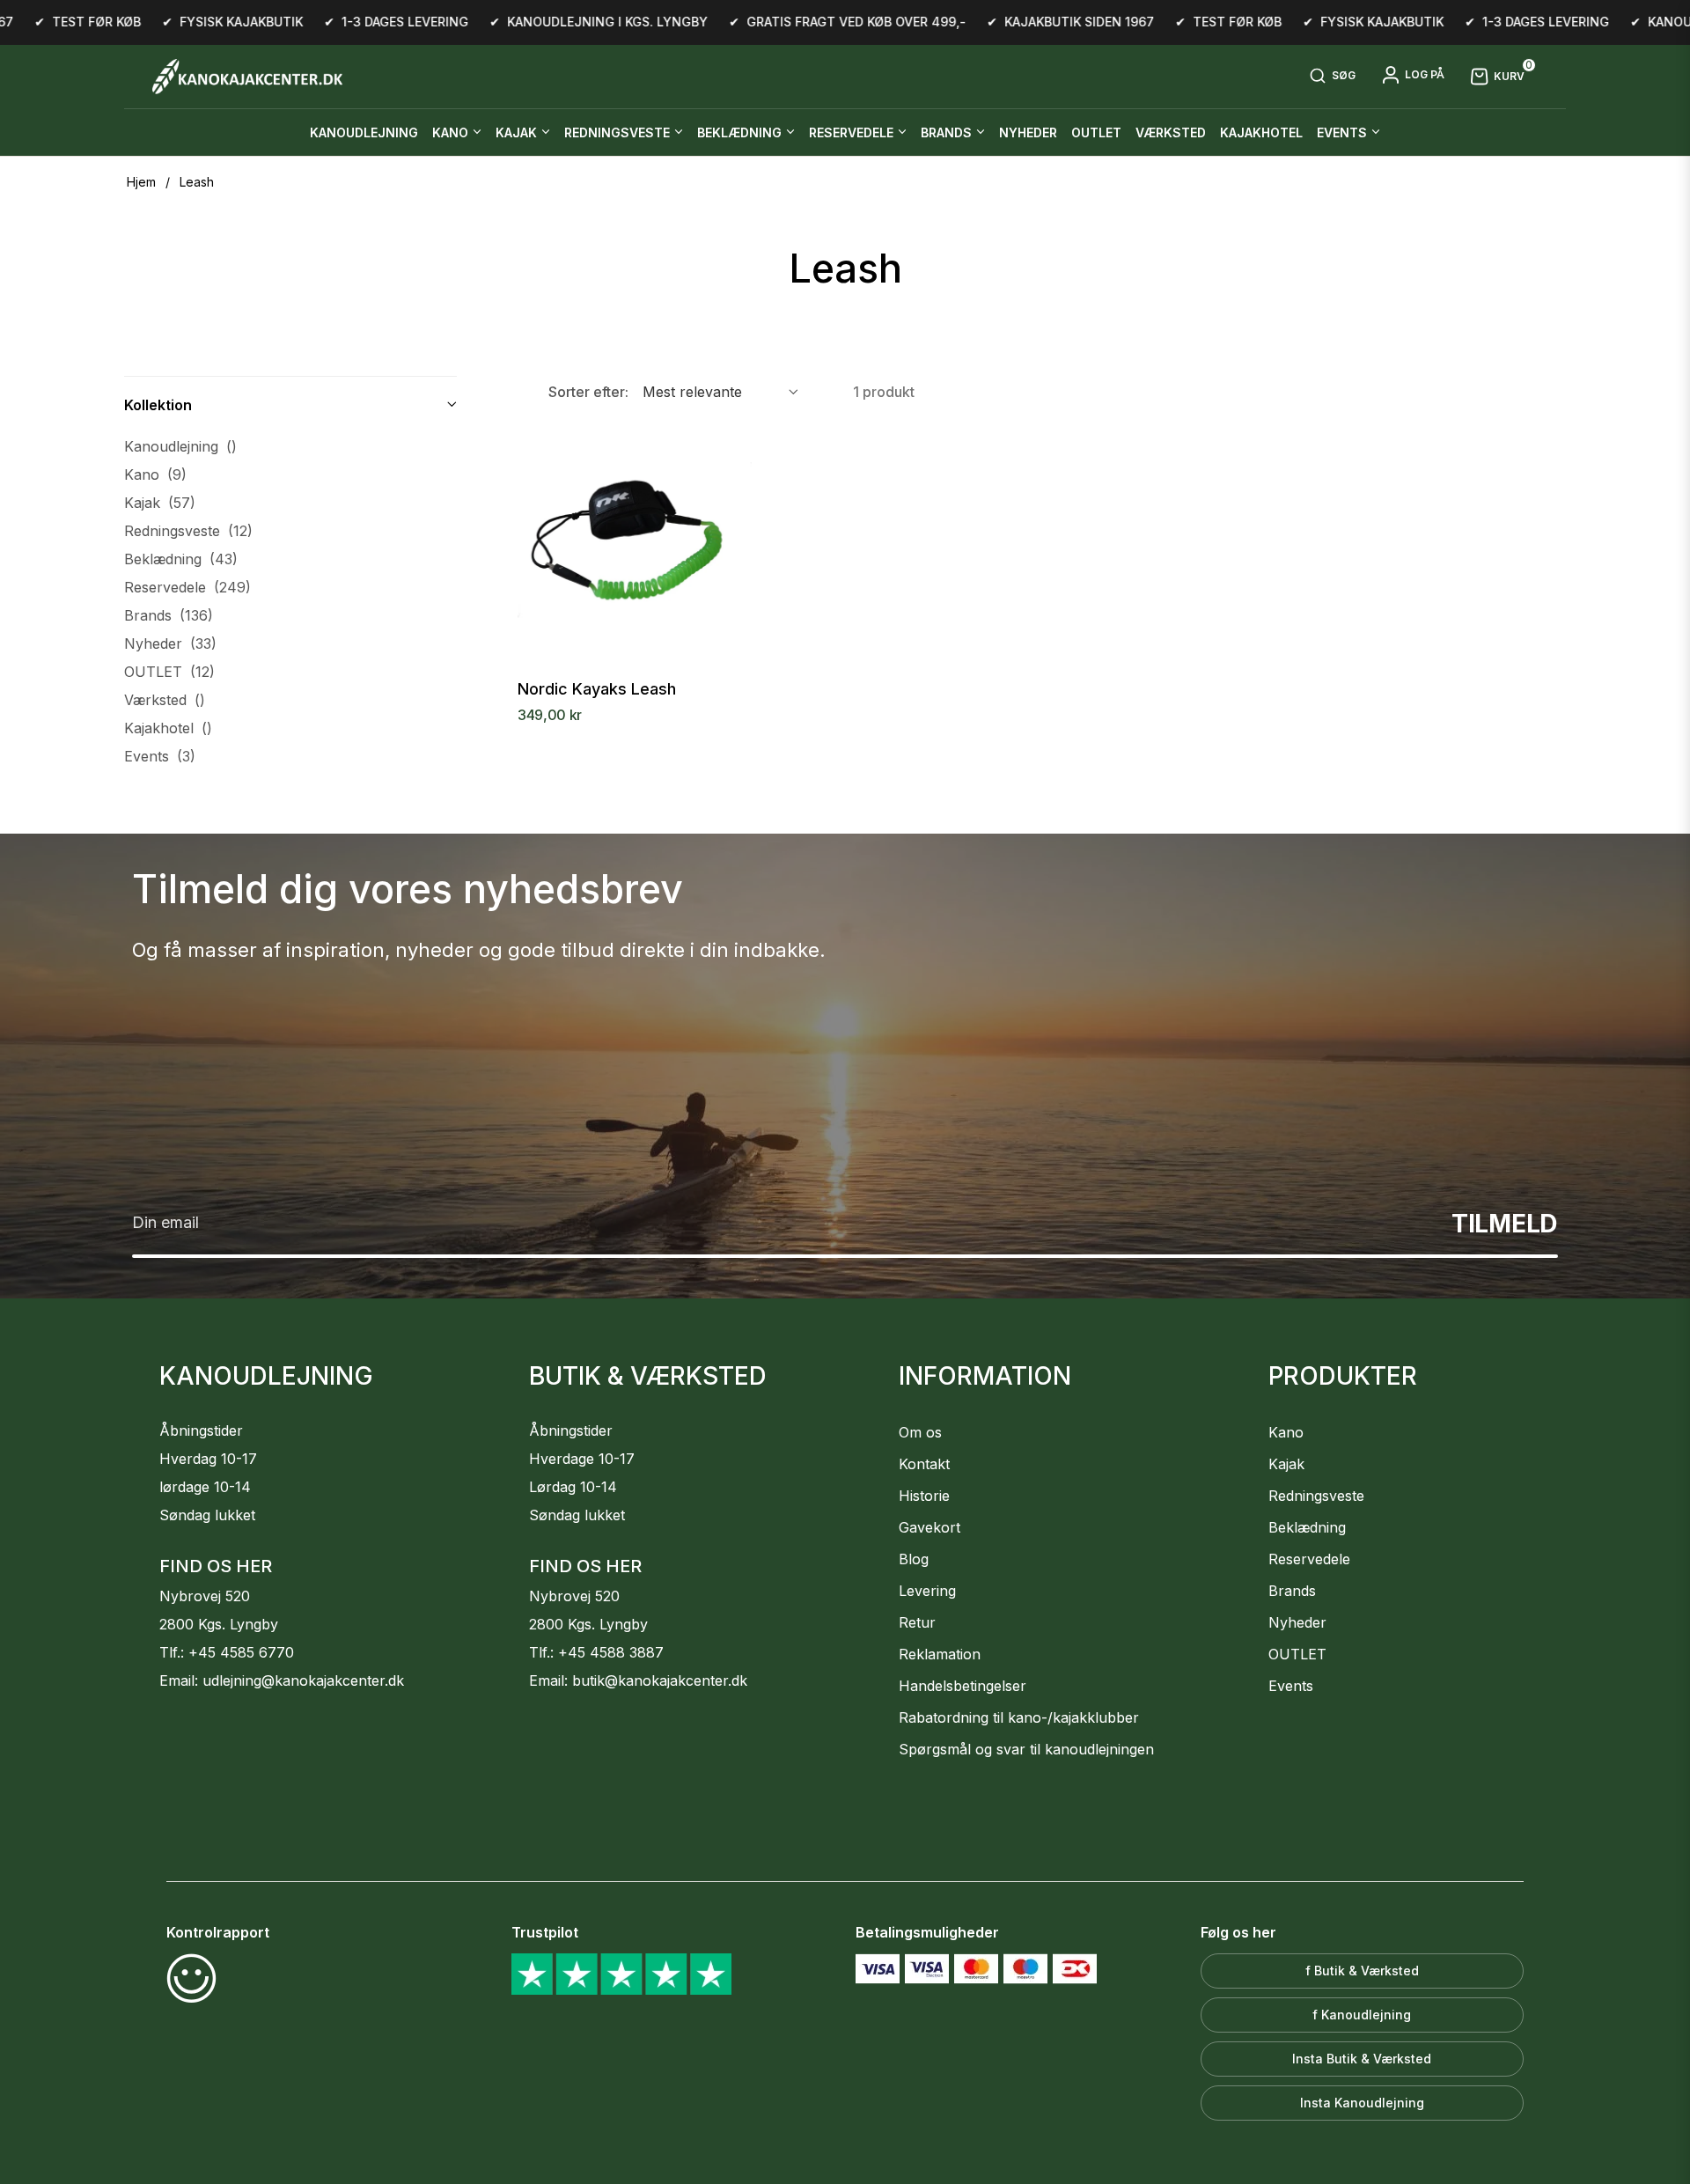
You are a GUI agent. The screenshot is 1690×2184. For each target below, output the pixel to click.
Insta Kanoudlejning (1362, 2103)
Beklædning (181, 559)
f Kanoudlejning (1362, 2015)
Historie (924, 1496)
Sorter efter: (588, 392)
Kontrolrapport (218, 1932)
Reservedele (187, 587)
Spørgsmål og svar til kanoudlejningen (1026, 1749)
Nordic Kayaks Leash (597, 689)
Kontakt (924, 1464)
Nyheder (170, 643)
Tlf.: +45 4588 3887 (596, 1652)
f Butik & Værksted (1362, 1971)
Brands (169, 615)
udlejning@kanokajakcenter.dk (303, 1680)
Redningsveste (188, 531)
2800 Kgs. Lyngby (219, 1624)
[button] (1332, 77)
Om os (920, 1432)
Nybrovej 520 (205, 1596)
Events (160, 756)
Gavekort (929, 1527)
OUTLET (169, 672)
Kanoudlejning (180, 446)
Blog (914, 1559)
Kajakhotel (168, 728)
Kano (155, 474)
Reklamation (940, 1654)
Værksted (165, 700)
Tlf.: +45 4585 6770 (227, 1652)
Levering (927, 1591)
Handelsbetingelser (963, 1686)
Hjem (141, 182)
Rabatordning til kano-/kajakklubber (1019, 1717)
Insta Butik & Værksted (1362, 2059)
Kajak (160, 503)
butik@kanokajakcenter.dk (660, 1680)
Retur (917, 1622)
